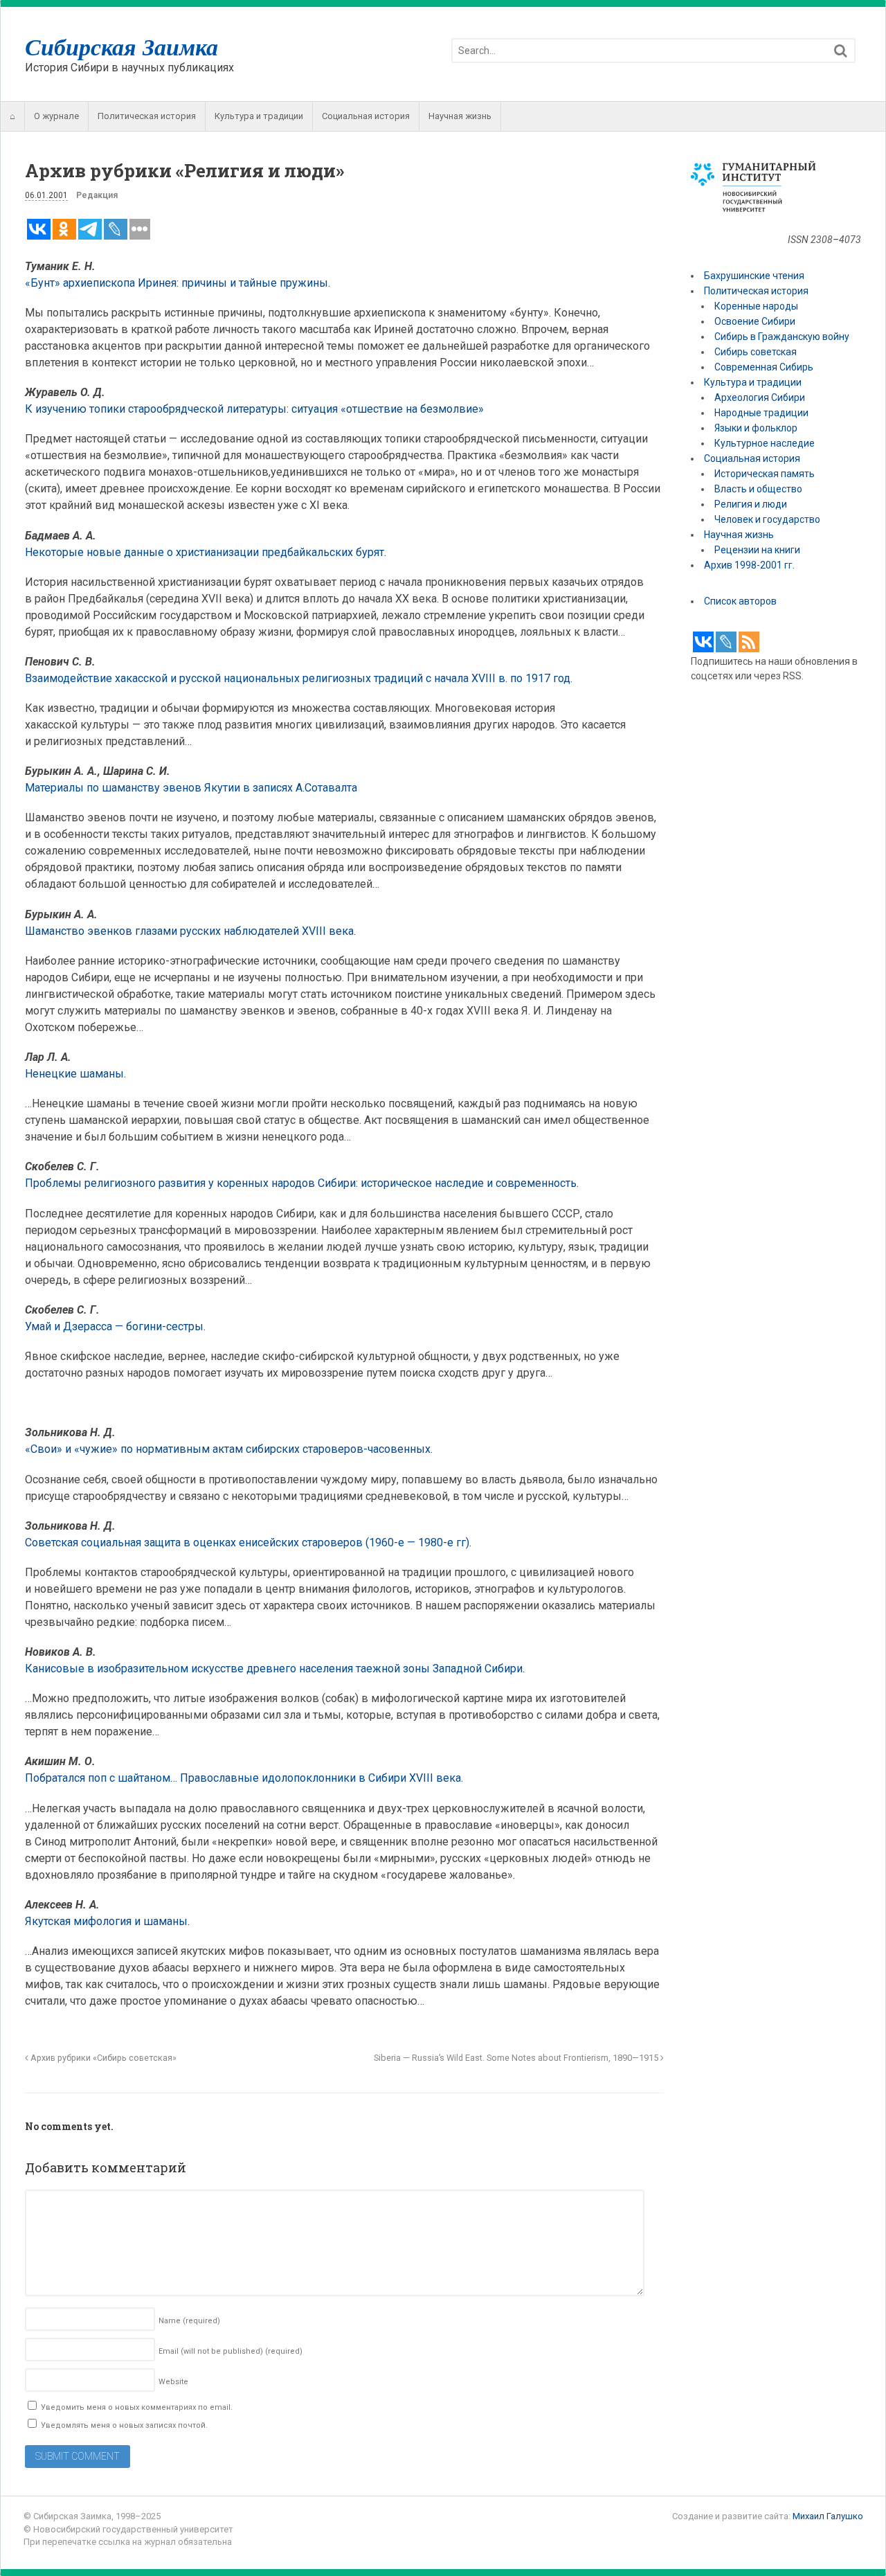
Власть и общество (758, 489)
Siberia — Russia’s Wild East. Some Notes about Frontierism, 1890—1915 (517, 2058)
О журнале (56, 116)
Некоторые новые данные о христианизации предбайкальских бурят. (206, 552)
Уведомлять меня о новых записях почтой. (124, 2425)
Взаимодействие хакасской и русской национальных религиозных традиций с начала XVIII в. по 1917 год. (299, 678)
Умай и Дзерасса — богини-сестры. (115, 1326)
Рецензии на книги (757, 550)
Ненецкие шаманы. (75, 1074)
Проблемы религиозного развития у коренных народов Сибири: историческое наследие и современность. (302, 1183)
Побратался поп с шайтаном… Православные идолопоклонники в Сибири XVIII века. (244, 1778)
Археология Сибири (760, 397)
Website (173, 2382)
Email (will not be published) (230, 2351)
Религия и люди (751, 504)
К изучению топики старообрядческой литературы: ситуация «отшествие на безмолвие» (254, 409)
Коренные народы (756, 306)
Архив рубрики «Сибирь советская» (102, 2058)
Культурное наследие (765, 443)
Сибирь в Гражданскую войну (782, 337)
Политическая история (147, 116)
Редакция (97, 195)
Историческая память (765, 474)
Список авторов (740, 601)
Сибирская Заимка (121, 46)
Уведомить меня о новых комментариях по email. (137, 2407)
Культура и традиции (259, 116)
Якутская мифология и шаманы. (107, 1921)
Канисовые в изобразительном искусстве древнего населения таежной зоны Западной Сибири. (275, 1669)
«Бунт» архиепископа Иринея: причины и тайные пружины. (178, 283)
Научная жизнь (460, 116)
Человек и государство (767, 519)
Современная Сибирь (764, 367)
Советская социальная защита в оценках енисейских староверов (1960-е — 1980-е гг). (248, 1542)
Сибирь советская (756, 352)
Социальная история (366, 116)
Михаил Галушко (828, 2516)
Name (189, 2321)
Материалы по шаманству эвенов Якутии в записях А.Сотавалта (191, 788)
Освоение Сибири (755, 321)
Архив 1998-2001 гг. (750, 565)
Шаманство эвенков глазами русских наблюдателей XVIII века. (190, 931)
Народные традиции (761, 413)
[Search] (841, 51)
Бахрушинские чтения (754, 276)
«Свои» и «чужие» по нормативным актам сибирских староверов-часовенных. (229, 1449)
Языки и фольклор (756, 428)
